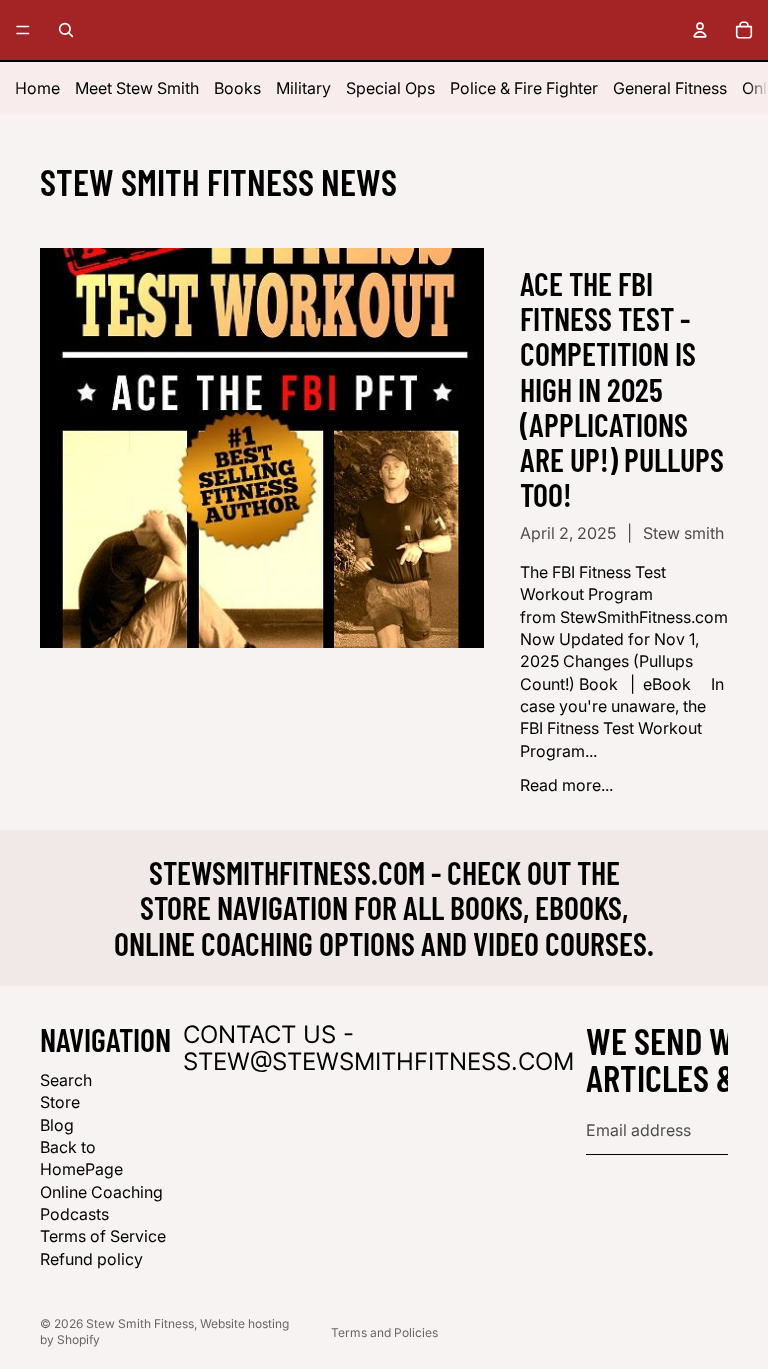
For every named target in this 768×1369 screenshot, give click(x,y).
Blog (57, 1125)
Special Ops (390, 88)
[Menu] (23, 30)
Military (303, 88)
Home (37, 88)
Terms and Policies (384, 1332)
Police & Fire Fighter (524, 88)
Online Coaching (101, 1192)
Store (60, 1102)
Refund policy (91, 1259)
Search (66, 1080)
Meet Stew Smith (137, 88)
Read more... (566, 785)
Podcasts (74, 1214)
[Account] (700, 30)
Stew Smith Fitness (140, 1323)
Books (237, 88)
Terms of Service (103, 1237)
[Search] (66, 30)
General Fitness (670, 88)
